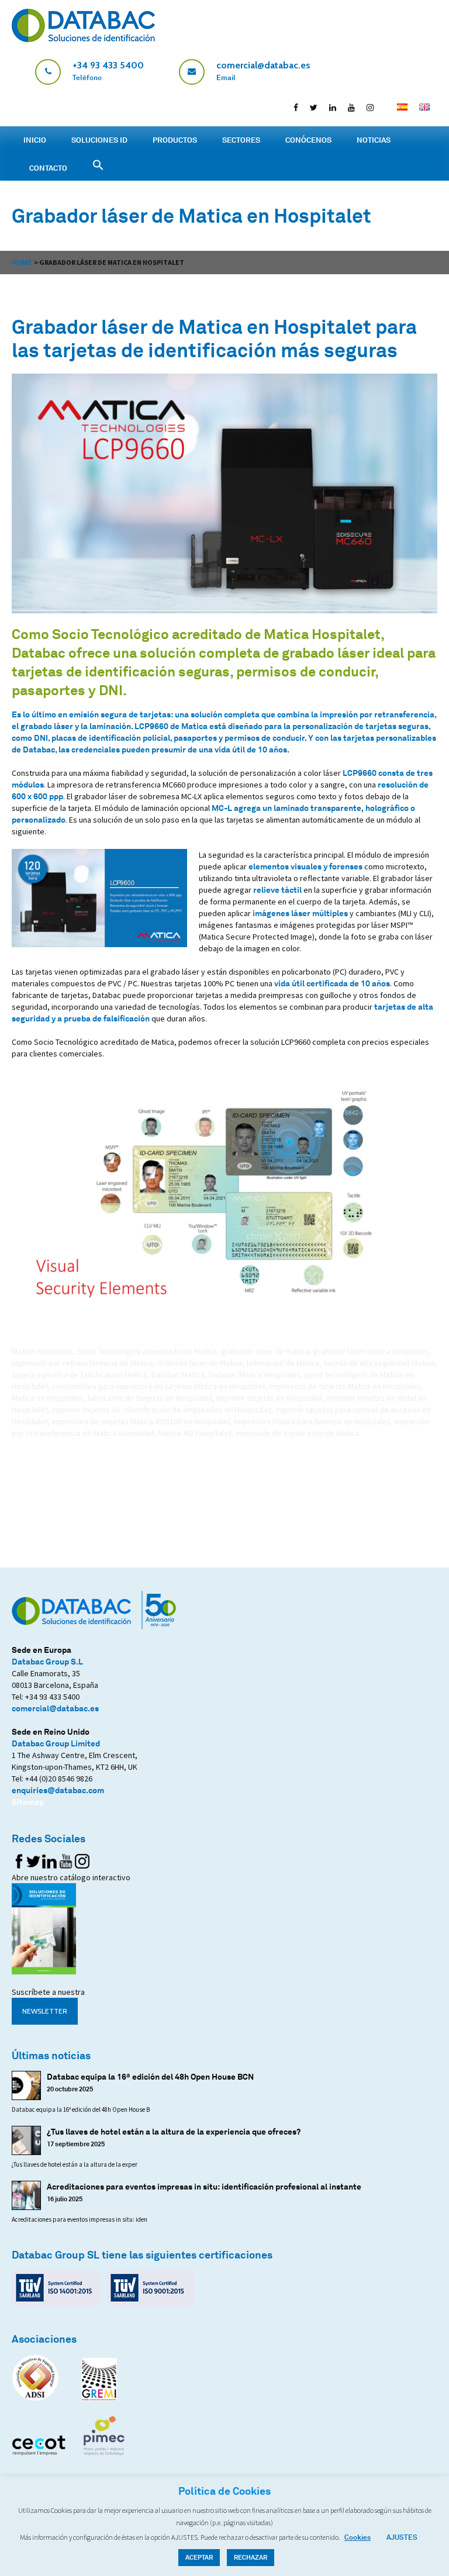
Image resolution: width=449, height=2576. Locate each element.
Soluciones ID (99, 140)
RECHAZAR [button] (251, 2557)
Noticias (374, 140)
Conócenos (308, 140)
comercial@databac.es (55, 1708)
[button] (440, 11)
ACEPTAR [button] (199, 2557)
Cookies (358, 2537)
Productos (175, 140)
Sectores (241, 140)
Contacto (48, 168)
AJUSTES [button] (402, 2537)
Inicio (35, 140)
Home (22, 262)
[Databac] (83, 39)
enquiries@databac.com (58, 1790)
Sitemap (28, 1802)
